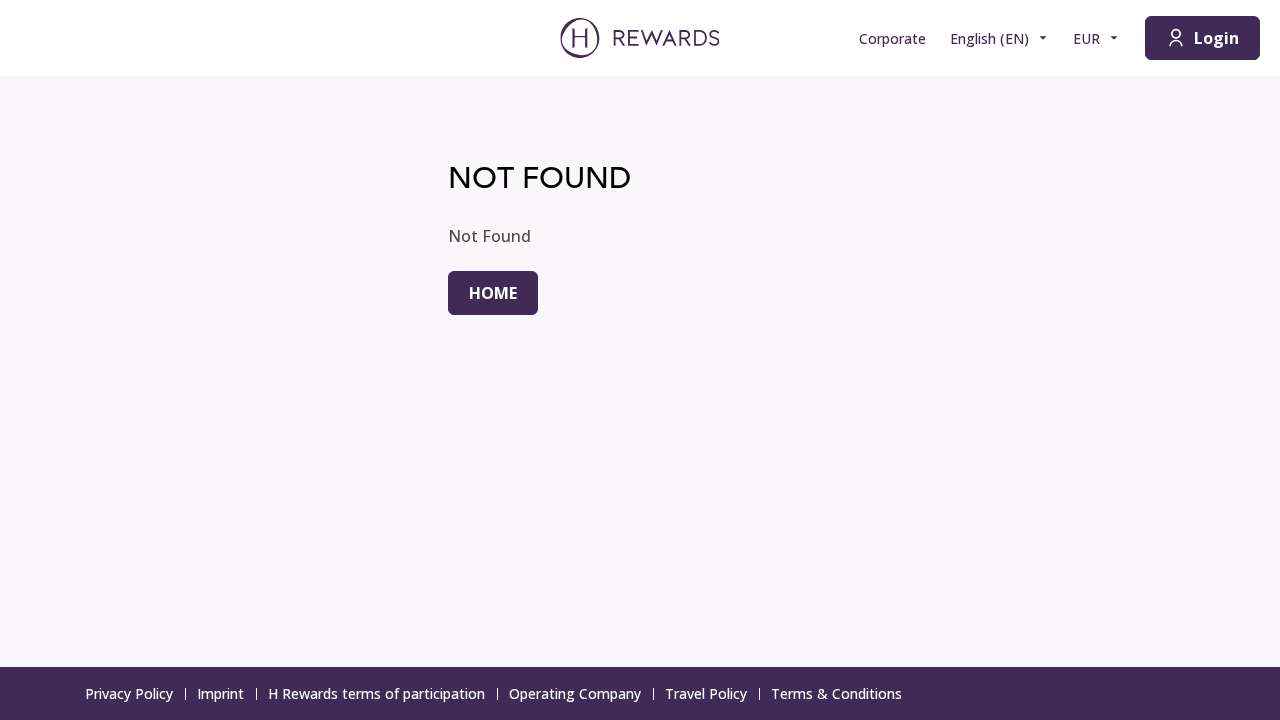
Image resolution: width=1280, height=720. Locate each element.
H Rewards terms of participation (376, 693)
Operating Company (575, 693)
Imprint (220, 693)
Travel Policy (706, 693)
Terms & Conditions (836, 693)
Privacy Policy (129, 693)
